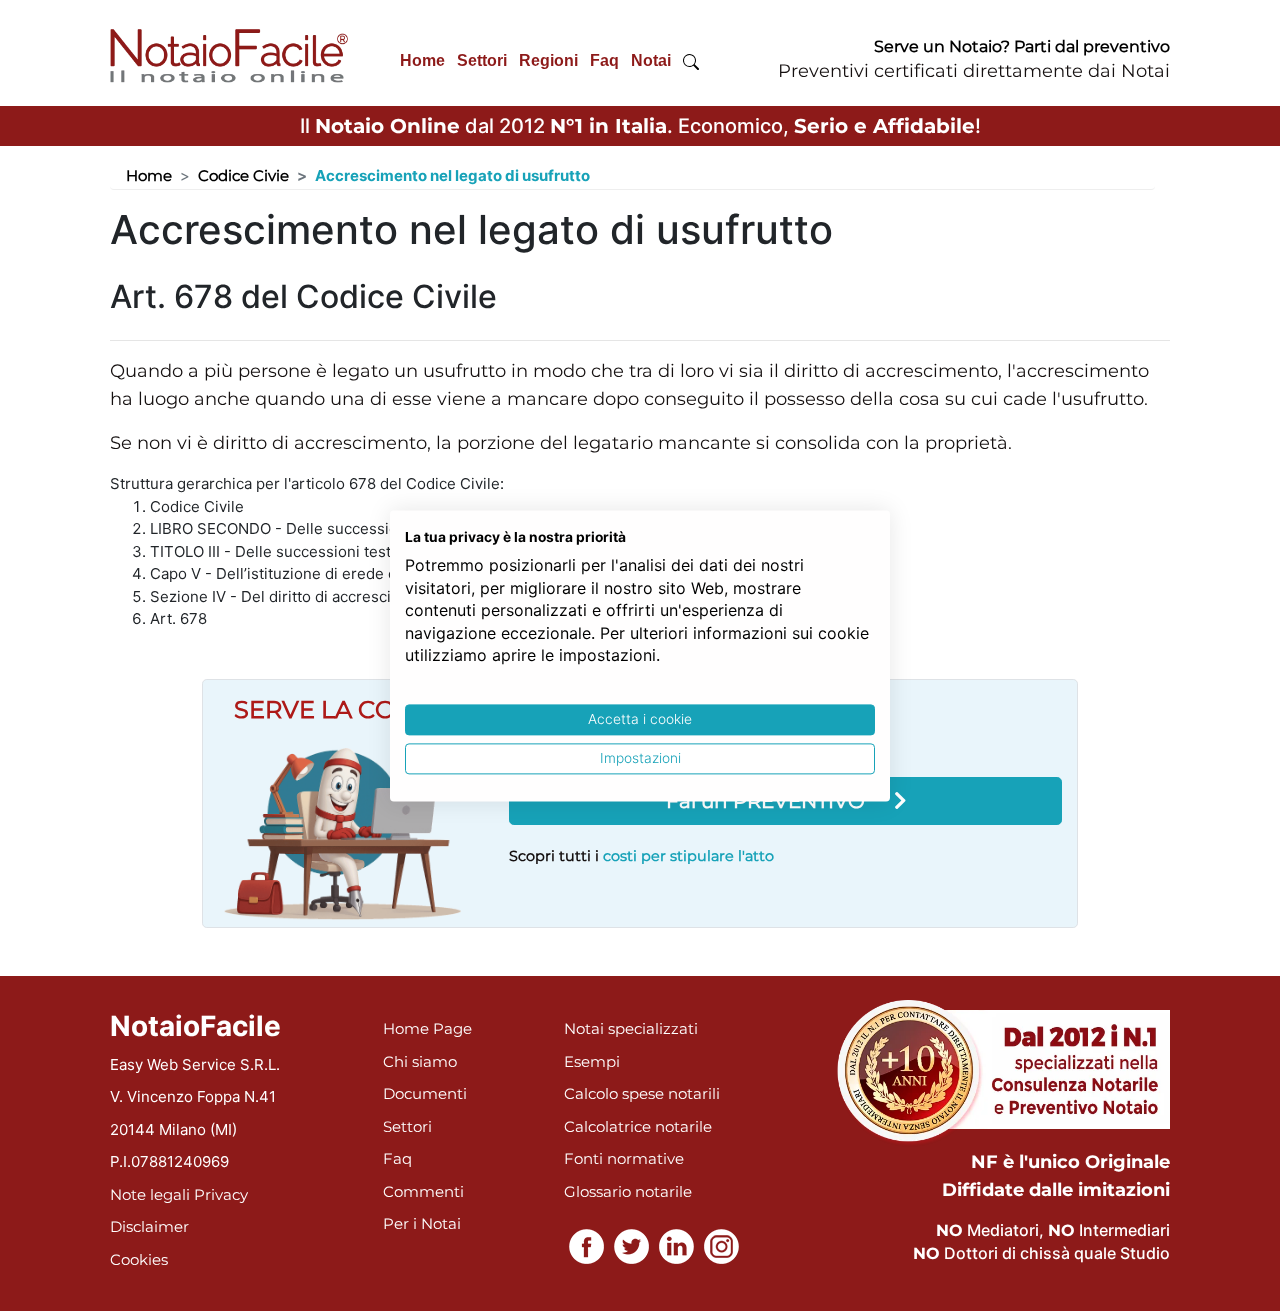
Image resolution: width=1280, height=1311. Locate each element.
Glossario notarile (628, 1191)
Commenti (423, 1191)
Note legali (150, 1194)
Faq (604, 60)
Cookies (139, 1259)
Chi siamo (420, 1061)
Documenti (425, 1093)
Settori (482, 60)
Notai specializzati (631, 1028)
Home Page (427, 1028)
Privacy (221, 1194)
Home (422, 60)
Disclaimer (149, 1226)
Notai (651, 60)
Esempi (592, 1061)
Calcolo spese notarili (642, 1093)
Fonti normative (624, 1158)
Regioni (548, 60)
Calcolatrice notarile (638, 1126)
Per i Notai (422, 1223)
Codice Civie (243, 175)
